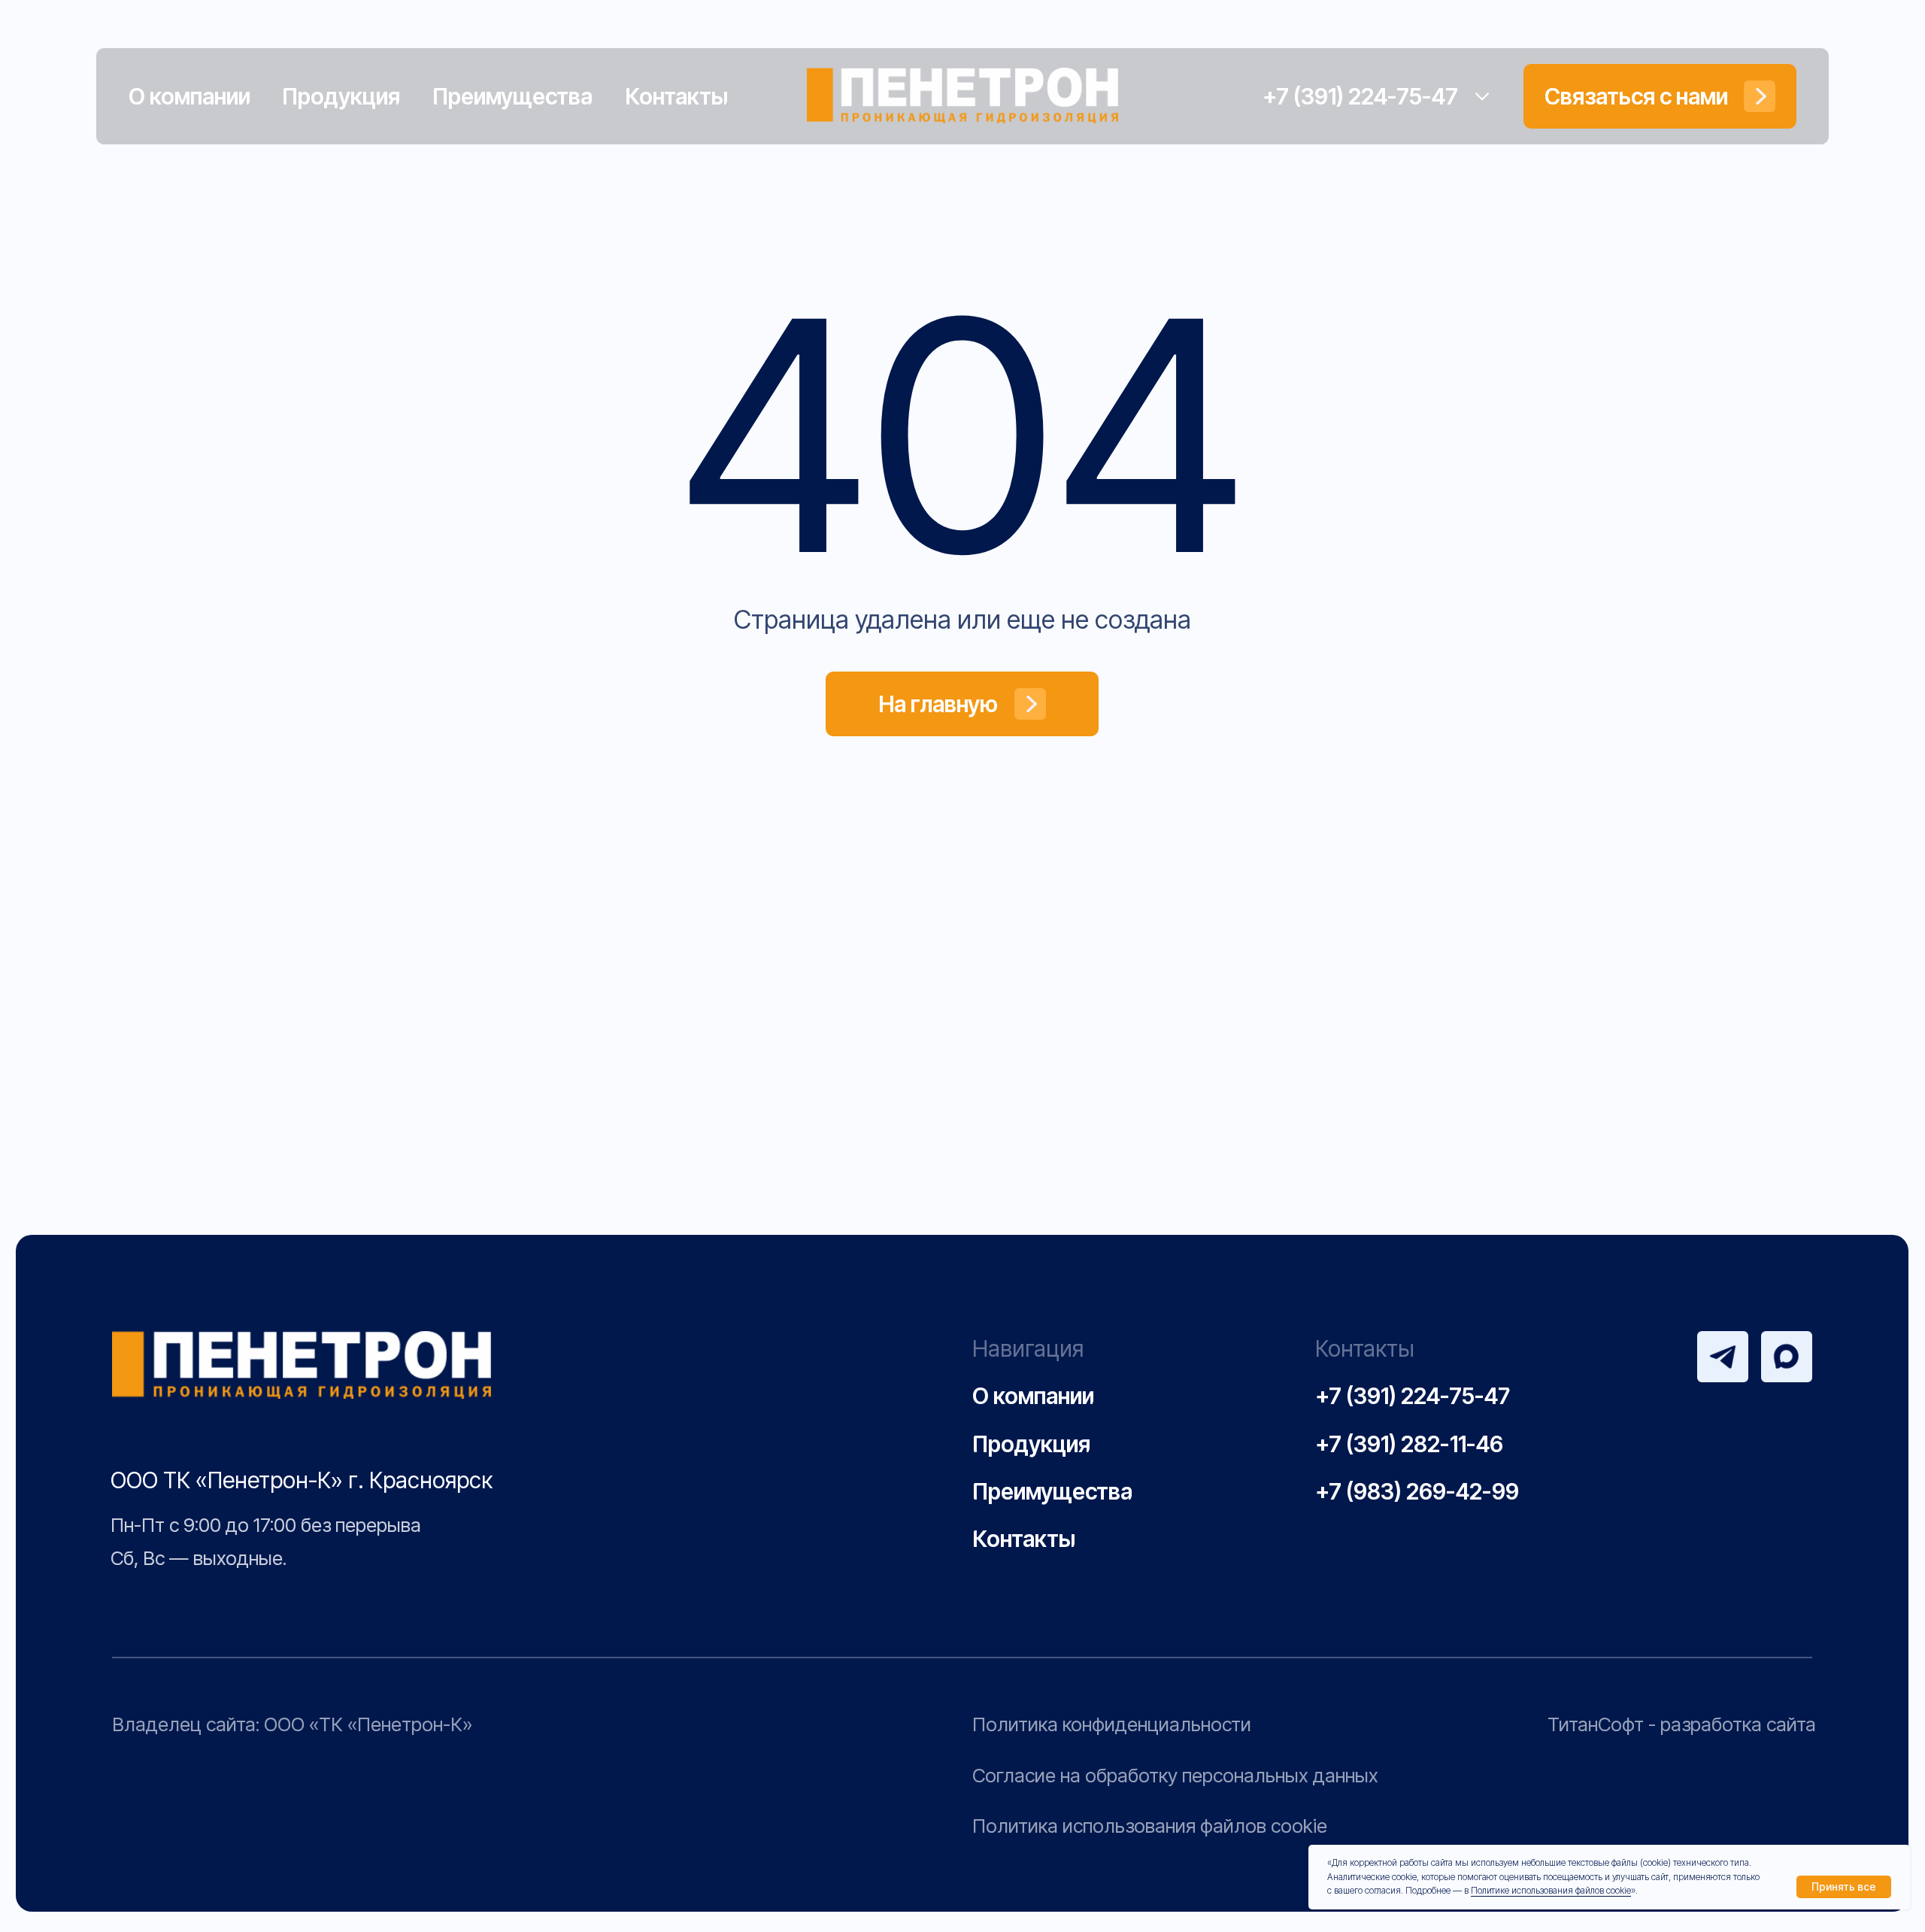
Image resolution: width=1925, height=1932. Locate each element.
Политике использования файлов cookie (1551, 1890)
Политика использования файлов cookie (1150, 1826)
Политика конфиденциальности (1112, 1724)
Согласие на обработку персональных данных (1175, 1775)
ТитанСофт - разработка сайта (1682, 1724)
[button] (1660, 96)
